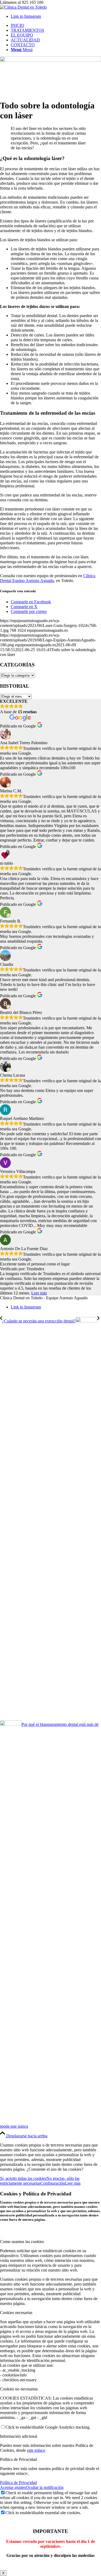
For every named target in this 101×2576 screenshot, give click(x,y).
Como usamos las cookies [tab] (22, 2242)
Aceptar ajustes (13, 2487)
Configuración (53, 2183)
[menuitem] (56, 26)
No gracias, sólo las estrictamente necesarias (40, 2181)
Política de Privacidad (18, 2483)
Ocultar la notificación (45, 2487)
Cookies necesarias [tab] (16, 2313)
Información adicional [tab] (19, 2436)
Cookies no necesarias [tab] (19, 2389)
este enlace (36, 2450)
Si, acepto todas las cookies (23, 2178)
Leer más (39, 1293)
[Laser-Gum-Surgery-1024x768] (50, 60)
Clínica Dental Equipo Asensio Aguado (48, 578)
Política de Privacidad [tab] (18, 2459)
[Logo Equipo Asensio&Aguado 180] (23, 7)
